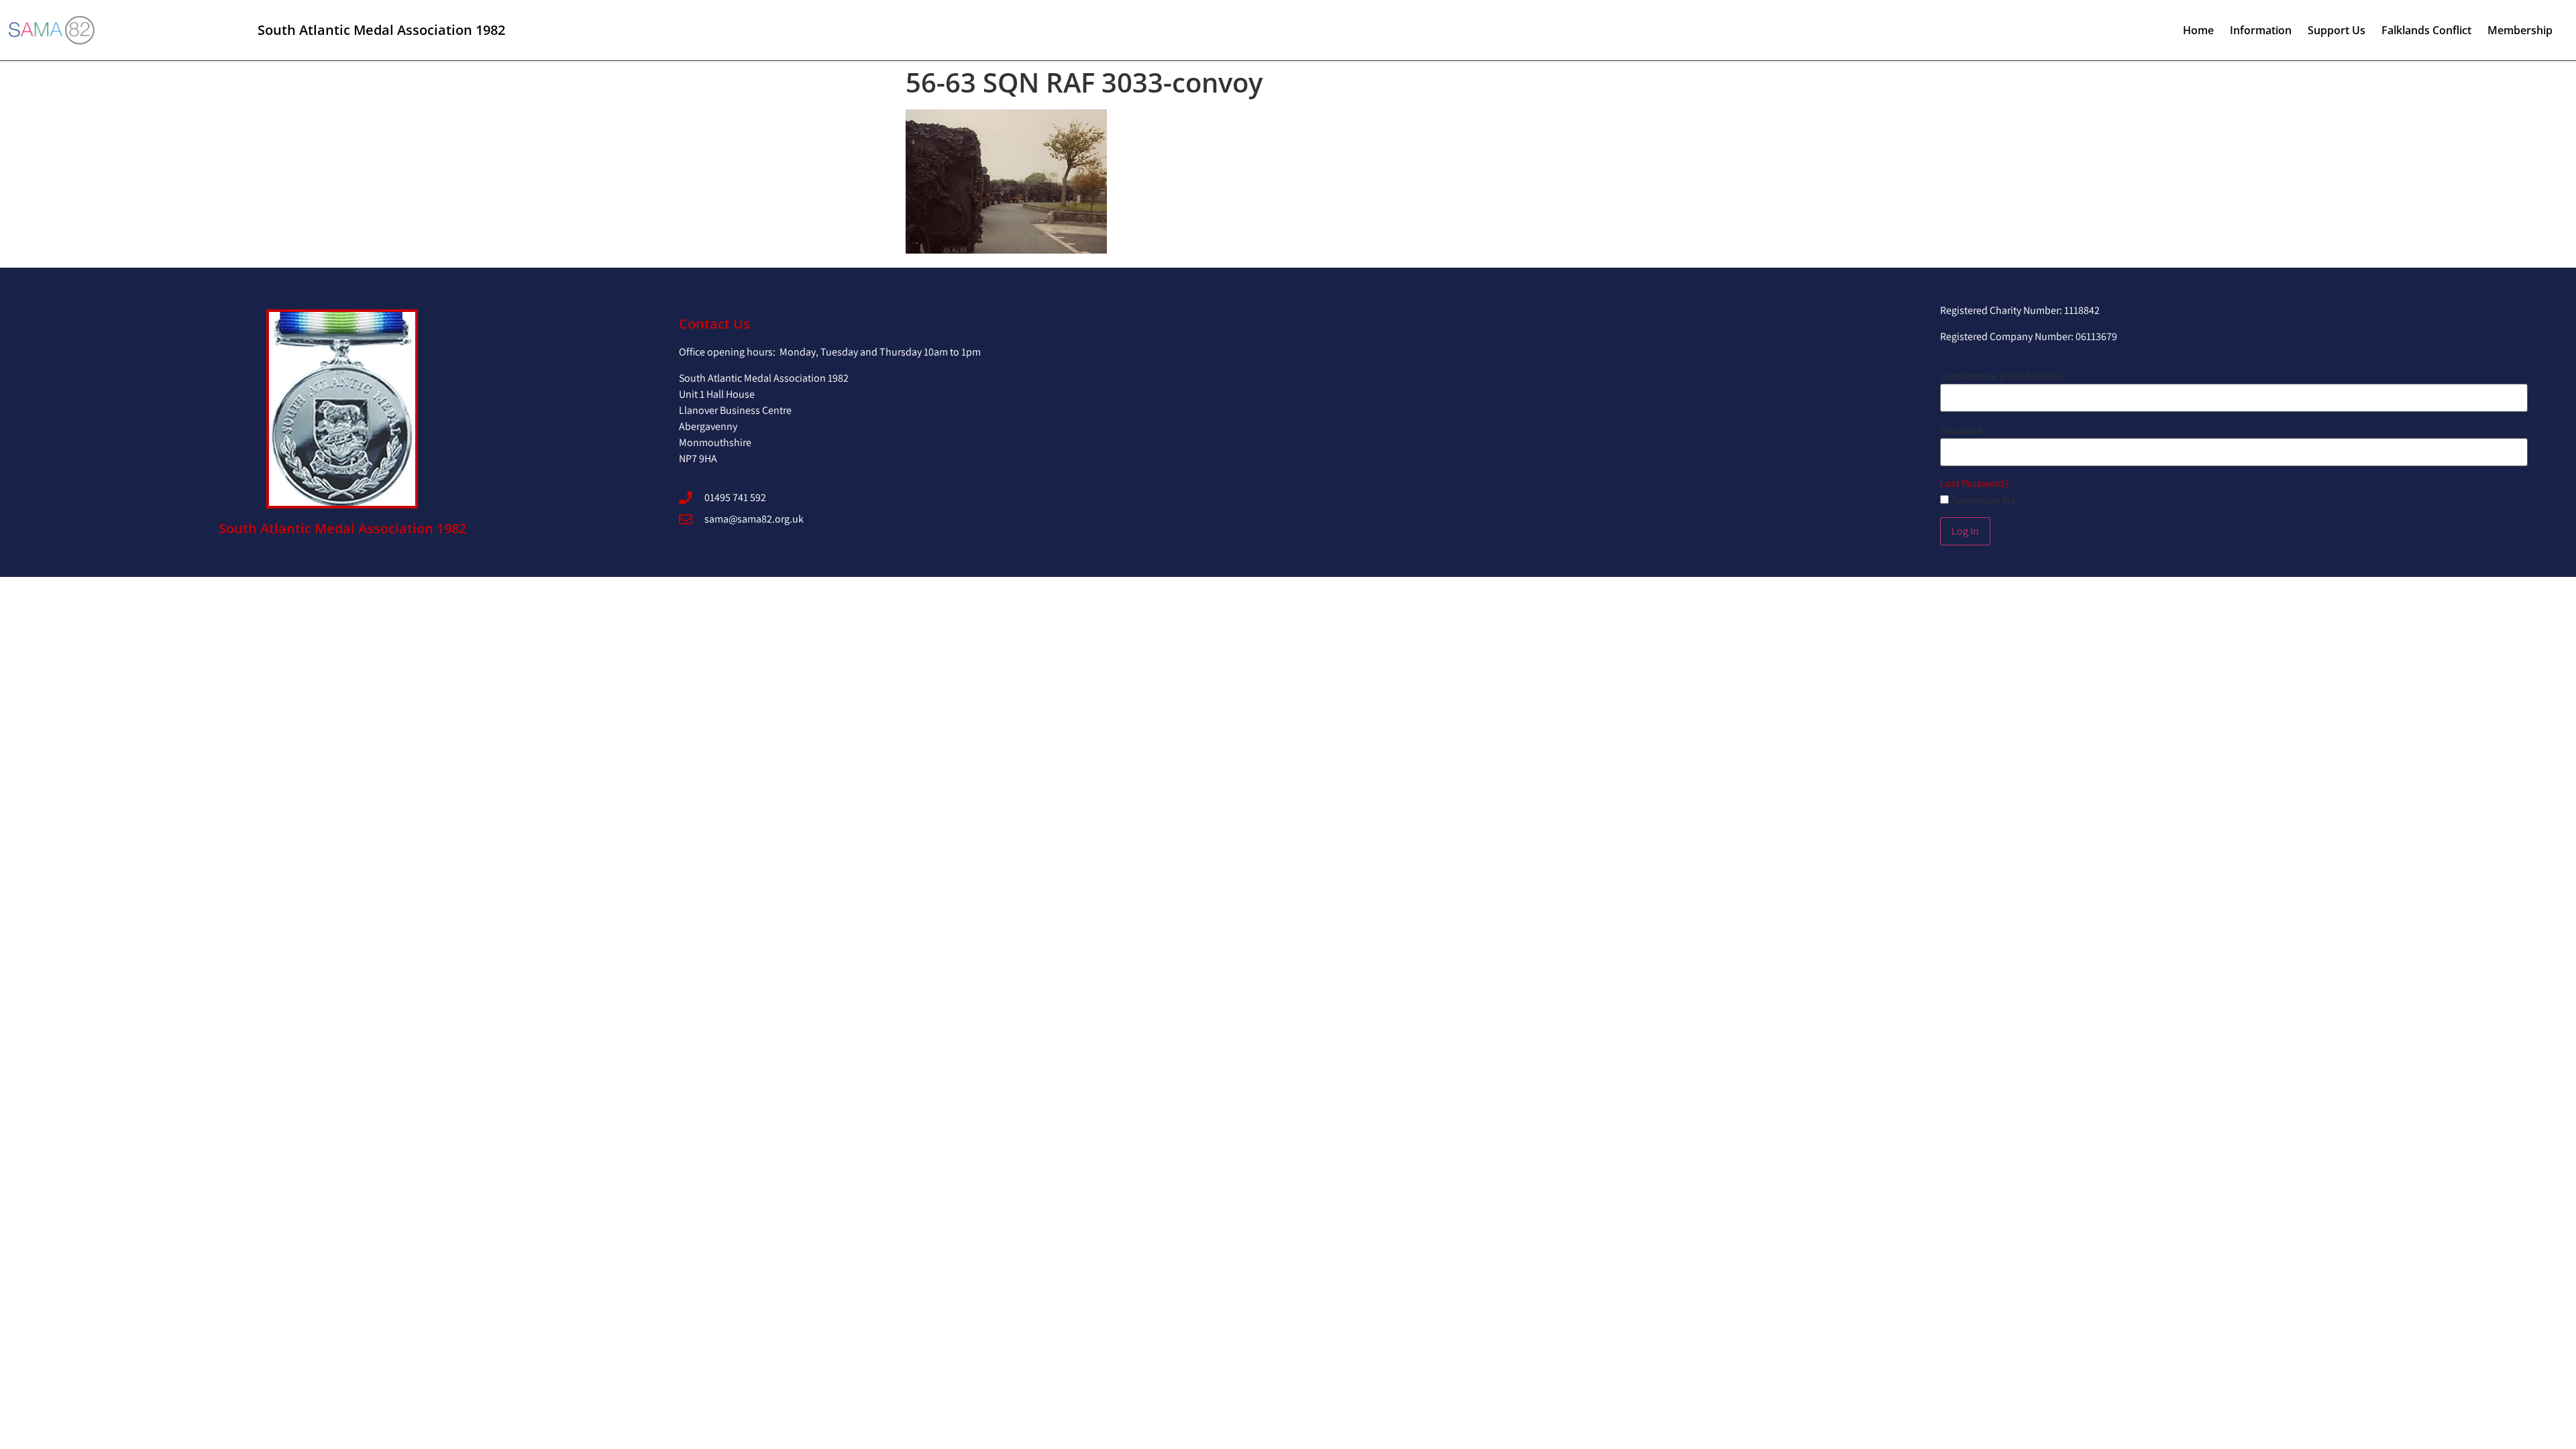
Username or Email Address (2001, 376)
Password (1962, 431)
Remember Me (1982, 500)
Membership (2520, 30)
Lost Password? (1975, 483)
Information (2261, 30)
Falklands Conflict (2426, 30)
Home (2198, 30)
